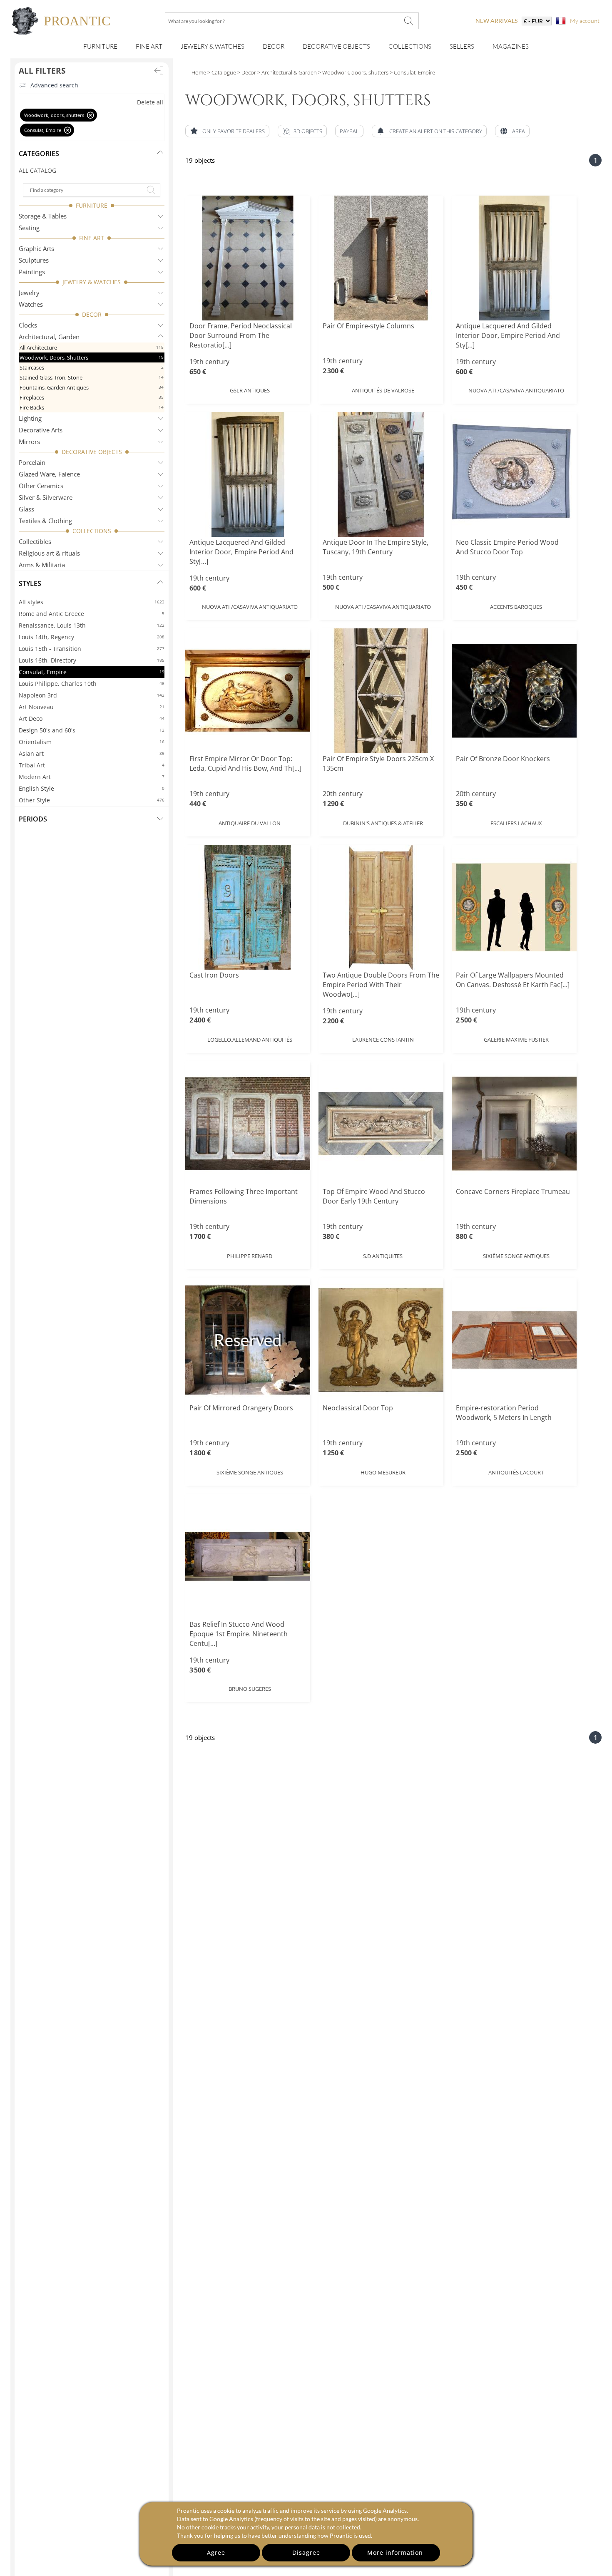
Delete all (150, 102)
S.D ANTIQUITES (383, 1256)
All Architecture (92, 347)
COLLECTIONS (92, 531)
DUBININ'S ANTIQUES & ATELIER (383, 823)
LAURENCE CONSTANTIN (383, 1040)
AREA (519, 131)
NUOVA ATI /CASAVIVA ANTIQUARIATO (516, 390)
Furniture (100, 46)
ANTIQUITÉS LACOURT (516, 1472)
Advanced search (54, 85)
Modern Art (92, 777)
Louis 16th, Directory (92, 660)
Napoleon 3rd (92, 695)
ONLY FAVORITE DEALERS (234, 131)
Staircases (92, 367)
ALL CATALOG (37, 170)
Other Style (92, 800)
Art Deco (92, 718)
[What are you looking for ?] (408, 21)
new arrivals (496, 21)
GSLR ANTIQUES (250, 390)
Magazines (511, 46)
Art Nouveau (92, 707)
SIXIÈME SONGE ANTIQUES (516, 1256)
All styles (92, 602)
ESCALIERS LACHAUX (516, 823)
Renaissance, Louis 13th (92, 625)
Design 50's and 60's (92, 730)
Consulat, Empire (92, 672)
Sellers (462, 46)
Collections (410, 46)
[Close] (91, 115)
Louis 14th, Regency (92, 637)
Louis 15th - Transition (92, 649)
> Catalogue (222, 72)
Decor (274, 46)
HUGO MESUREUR (383, 1472)
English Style (92, 788)
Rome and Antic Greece (92, 614)
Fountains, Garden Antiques (92, 387)
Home (199, 72)
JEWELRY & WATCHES (92, 282)
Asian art (92, 753)
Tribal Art (92, 765)
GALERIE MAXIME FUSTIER (516, 1040)
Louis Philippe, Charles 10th (92, 684)
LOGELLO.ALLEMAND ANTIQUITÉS (250, 1040)
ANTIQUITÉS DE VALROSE (383, 390)
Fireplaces (92, 397)
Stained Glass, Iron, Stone (92, 377)
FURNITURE (92, 205)
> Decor (246, 72)
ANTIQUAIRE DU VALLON (250, 823)
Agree (216, 2552)
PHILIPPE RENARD (250, 1256)
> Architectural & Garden (286, 72)
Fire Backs (92, 407)
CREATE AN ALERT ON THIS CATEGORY (436, 131)
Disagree (306, 2552)
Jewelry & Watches (213, 46)
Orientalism (92, 742)
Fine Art (149, 46)
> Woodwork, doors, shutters (353, 72)
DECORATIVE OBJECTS (92, 452)
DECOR (92, 314)
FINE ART (92, 238)
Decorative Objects (336, 46)
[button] (302, 131)
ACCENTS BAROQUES (516, 607)
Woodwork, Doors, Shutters (92, 357)
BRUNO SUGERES (250, 1689)
